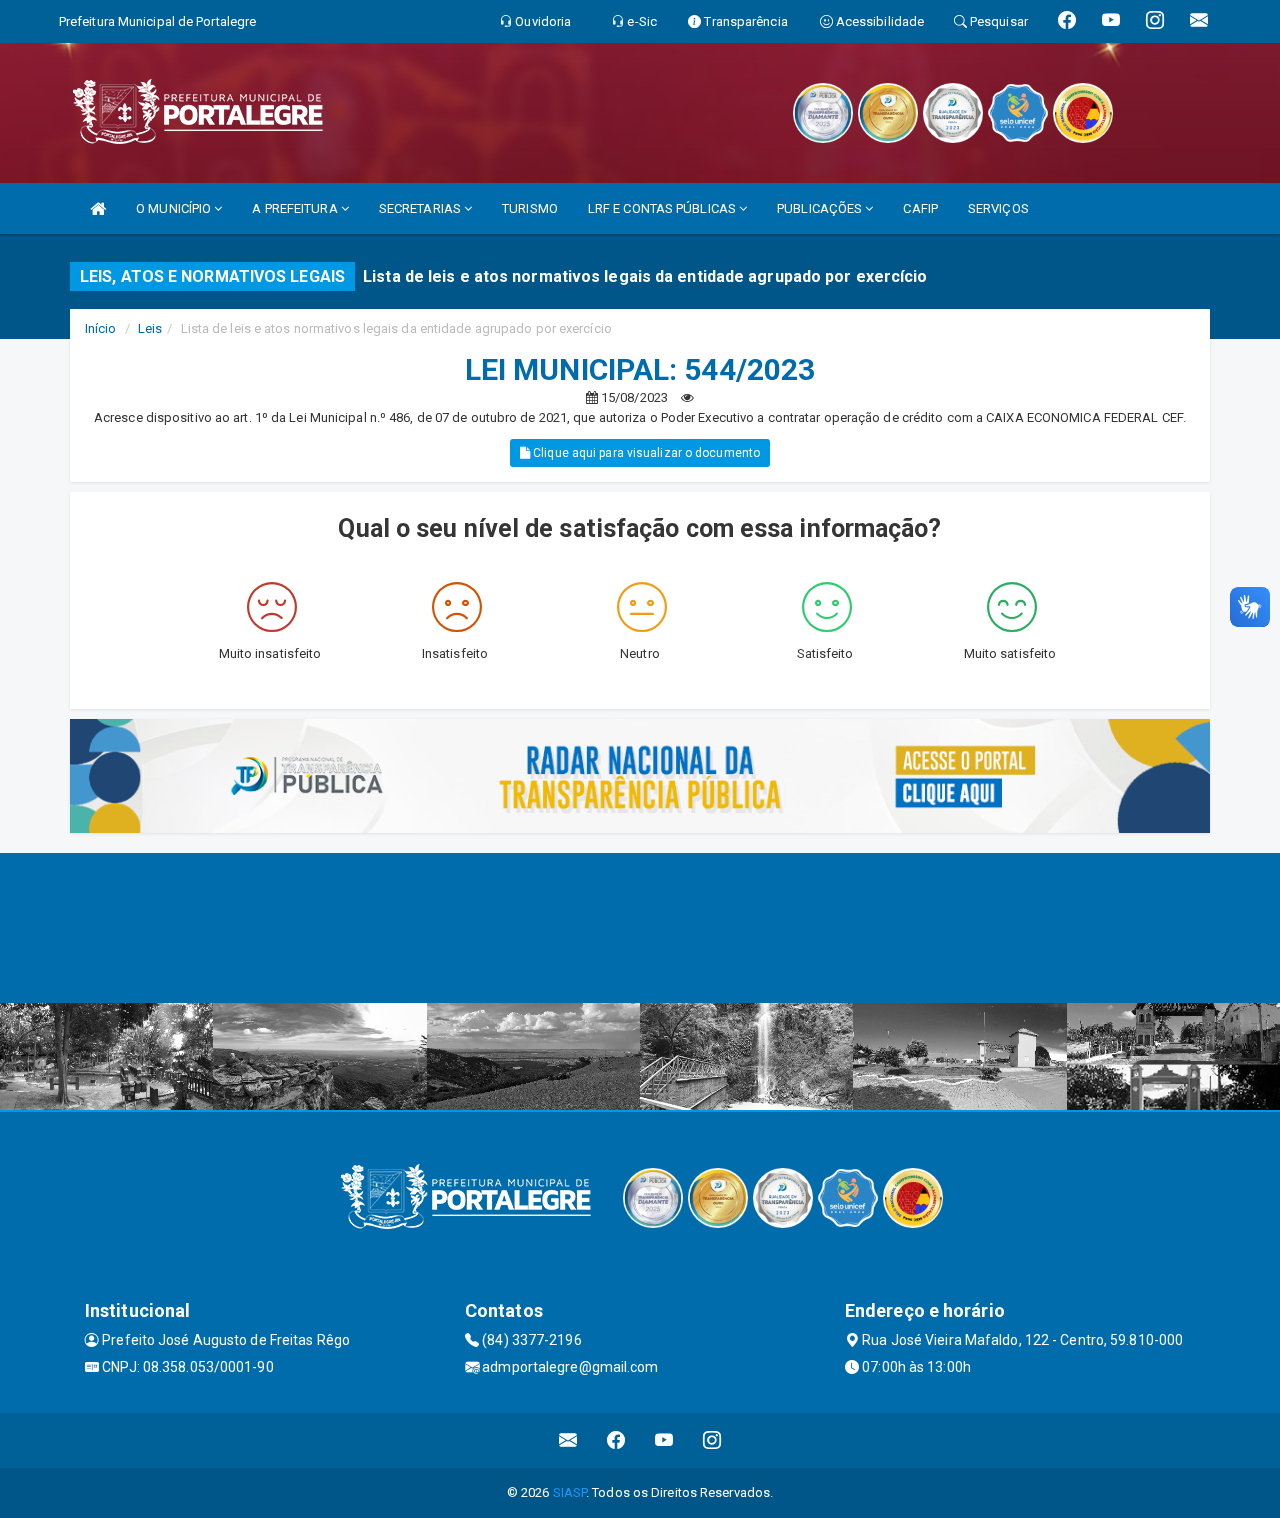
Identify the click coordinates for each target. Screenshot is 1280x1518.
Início (101, 328)
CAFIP (920, 208)
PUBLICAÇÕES (821, 208)
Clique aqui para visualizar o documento (645, 453)
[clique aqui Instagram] (712, 1440)
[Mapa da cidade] (640, 928)
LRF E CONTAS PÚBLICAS (663, 208)
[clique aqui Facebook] (616, 1440)
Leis (150, 328)
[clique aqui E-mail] (568, 1440)
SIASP (570, 1492)
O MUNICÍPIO (175, 208)
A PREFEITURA (296, 208)
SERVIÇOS (998, 208)
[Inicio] (98, 208)
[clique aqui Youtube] (664, 1440)
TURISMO (530, 208)
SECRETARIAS (421, 208)
